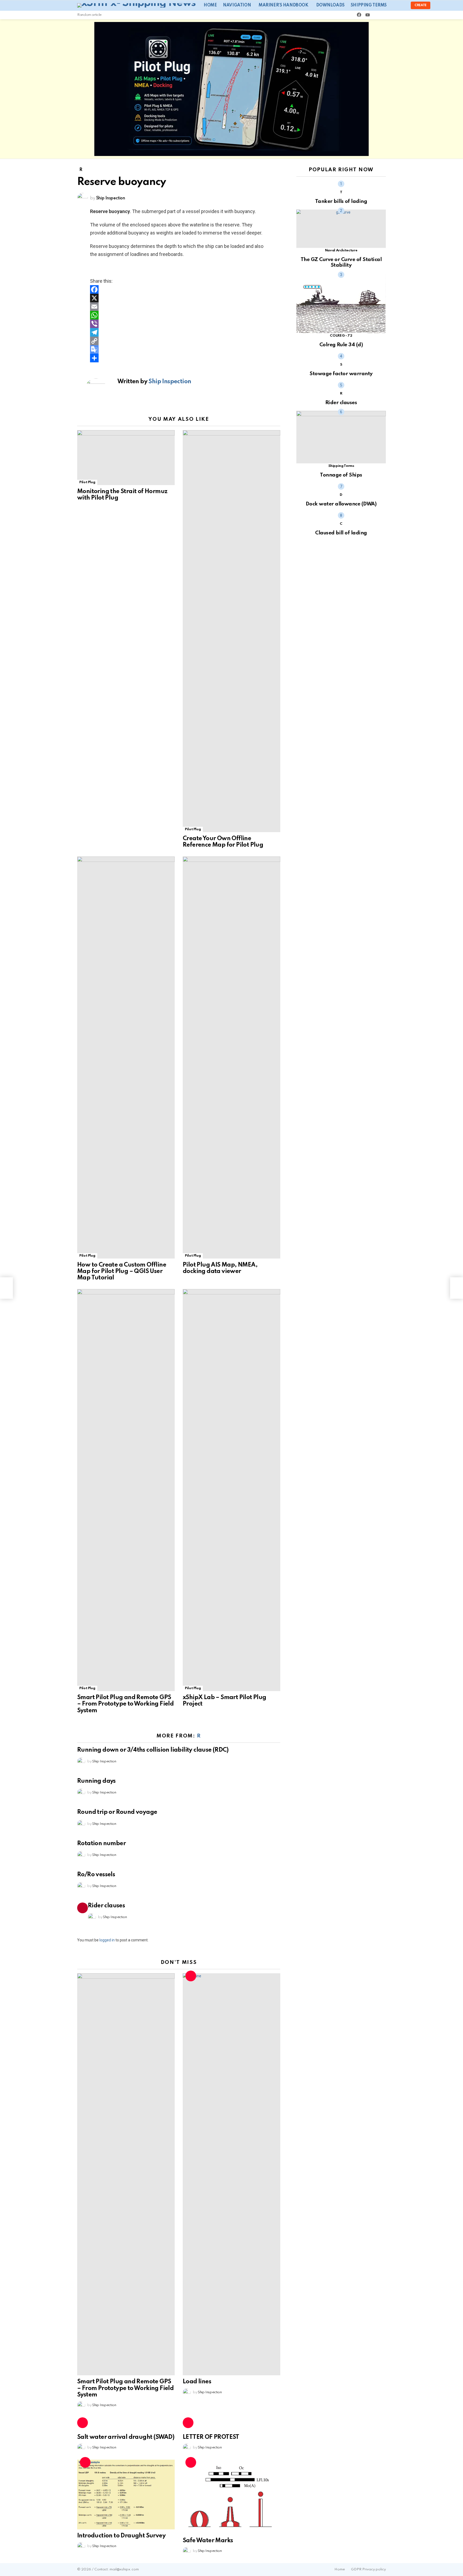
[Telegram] (179, 332)
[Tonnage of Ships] (341, 437)
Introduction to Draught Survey (121, 2536)
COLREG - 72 (341, 336)
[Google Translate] (179, 349)
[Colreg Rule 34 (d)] (341, 303)
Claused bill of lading (341, 533)
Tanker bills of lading (341, 201)
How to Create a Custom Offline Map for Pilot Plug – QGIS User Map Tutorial (122, 1271)
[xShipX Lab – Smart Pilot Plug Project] (231, 1490)
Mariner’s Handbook (283, 5)
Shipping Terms (369, 5)
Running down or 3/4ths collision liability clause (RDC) (153, 1750)
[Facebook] (179, 289)
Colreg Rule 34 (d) (341, 345)
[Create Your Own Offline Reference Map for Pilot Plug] (231, 631)
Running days (96, 1781)
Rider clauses (106, 1906)
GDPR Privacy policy (368, 2569)
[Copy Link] (179, 341)
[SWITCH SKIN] (377, 15)
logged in (107, 1940)
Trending (83, 1908)
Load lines (197, 2382)
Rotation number (101, 1844)
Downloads (330, 5)
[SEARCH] (384, 15)
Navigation (237, 5)
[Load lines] (231, 2174)
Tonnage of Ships (341, 475)
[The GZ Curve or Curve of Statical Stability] (341, 229)
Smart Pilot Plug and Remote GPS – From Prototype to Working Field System (125, 1704)
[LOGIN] (402, 5)
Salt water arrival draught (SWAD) (126, 2437)
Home (210, 5)
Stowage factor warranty (341, 374)
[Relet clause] (6, 1288)
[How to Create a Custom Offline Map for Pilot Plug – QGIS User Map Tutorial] (126, 1058)
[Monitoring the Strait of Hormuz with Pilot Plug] (126, 458)
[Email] (179, 307)
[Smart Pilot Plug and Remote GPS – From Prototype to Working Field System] (126, 1490)
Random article (89, 15)
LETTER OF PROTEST (211, 2437)
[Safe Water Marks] (231, 2497)
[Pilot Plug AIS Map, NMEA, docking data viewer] (231, 1058)
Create (421, 5)
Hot (191, 1976)
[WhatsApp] (179, 315)
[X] (179, 298)
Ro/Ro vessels (96, 1875)
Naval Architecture (341, 250)
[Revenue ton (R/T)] (457, 1288)
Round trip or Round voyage (117, 1812)
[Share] (179, 358)
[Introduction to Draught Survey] (126, 2495)
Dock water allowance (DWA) (341, 504)
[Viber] (179, 324)
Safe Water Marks (208, 2541)
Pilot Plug (87, 482)
